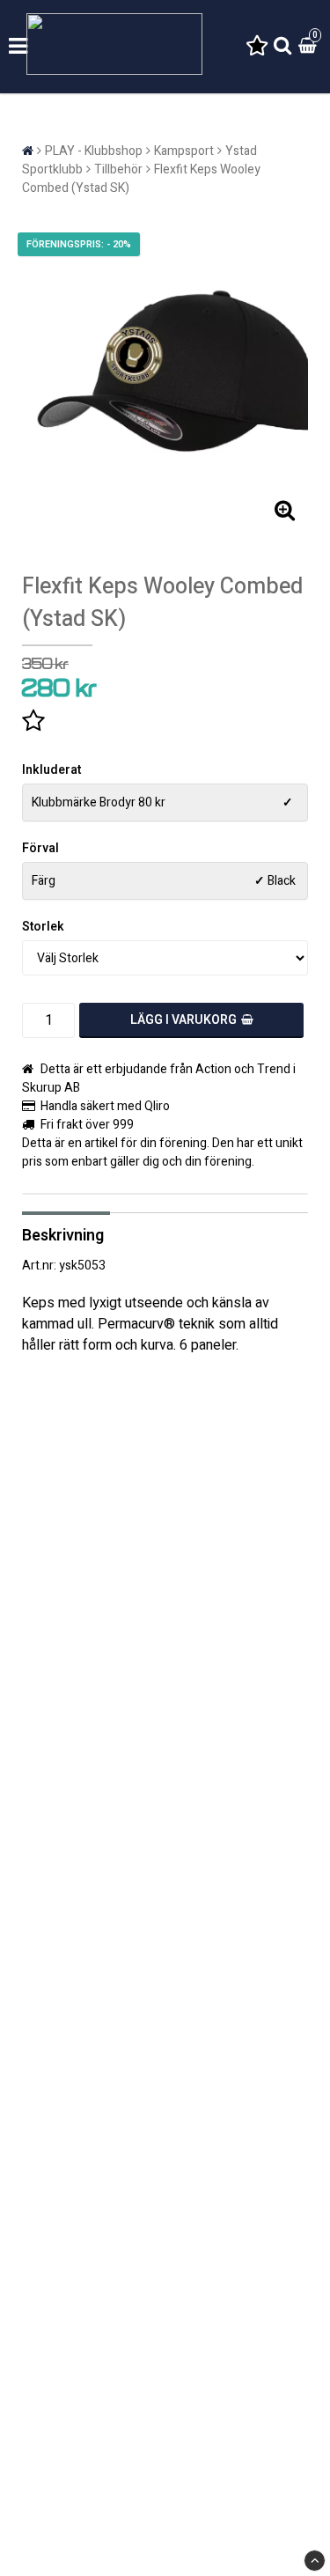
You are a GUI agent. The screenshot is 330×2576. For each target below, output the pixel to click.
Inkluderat (51, 770)
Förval (40, 848)
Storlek (43, 927)
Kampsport (184, 151)
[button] (257, 47)
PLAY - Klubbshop (94, 151)
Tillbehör (118, 169)
